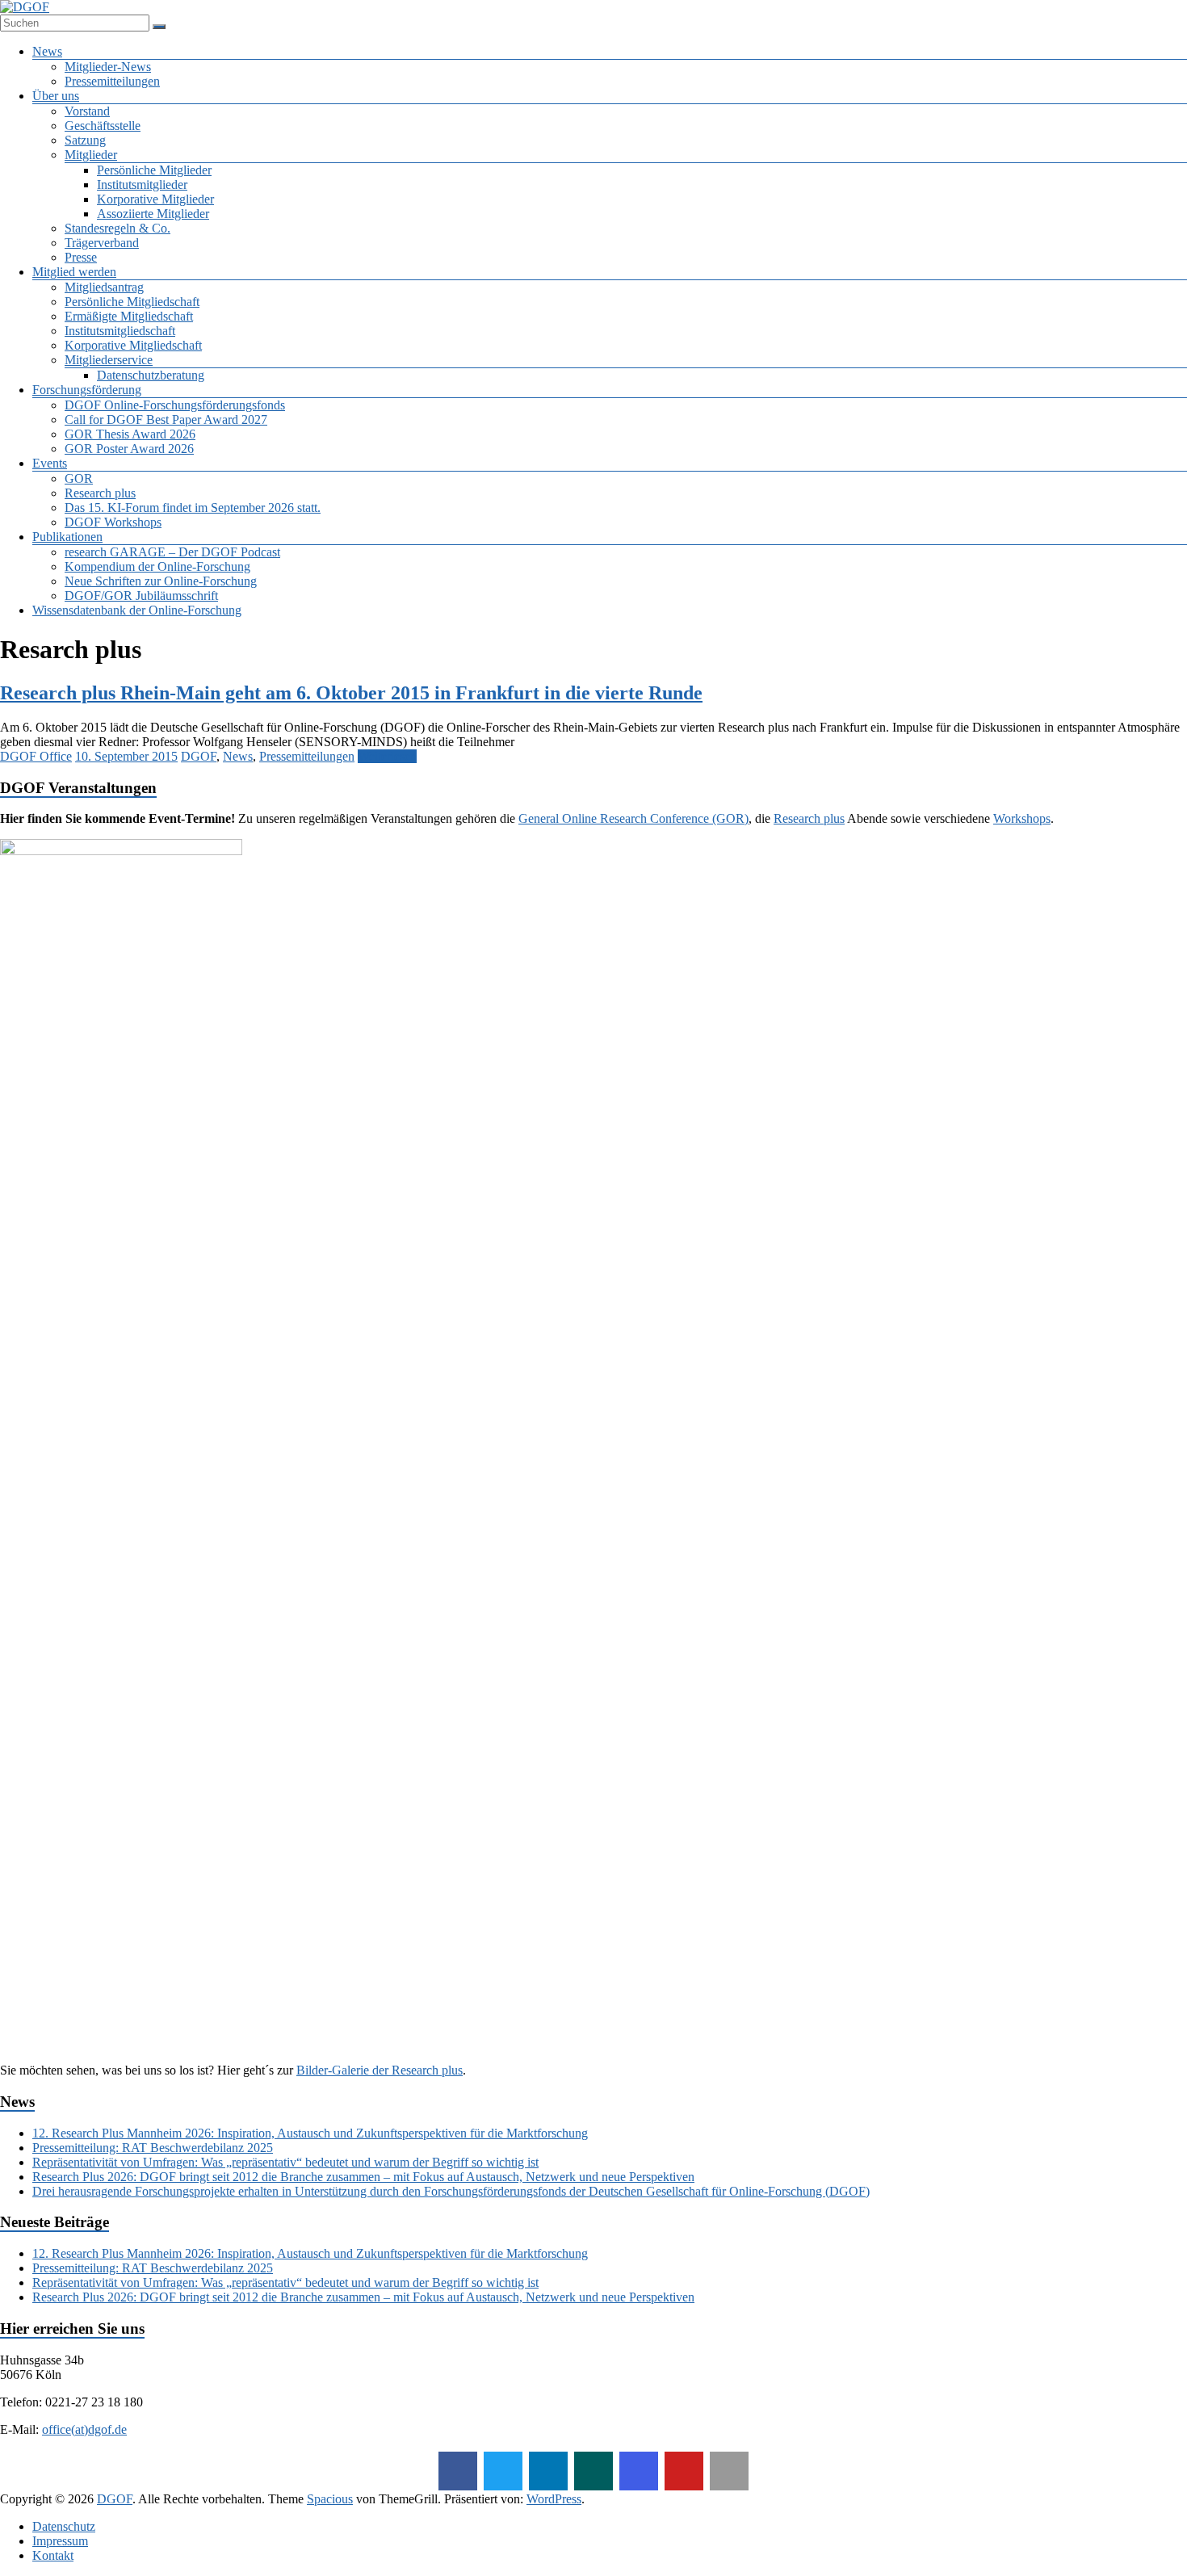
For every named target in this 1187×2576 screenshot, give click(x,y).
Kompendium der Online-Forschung (157, 566)
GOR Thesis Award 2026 (130, 434)
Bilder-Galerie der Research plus (380, 2070)
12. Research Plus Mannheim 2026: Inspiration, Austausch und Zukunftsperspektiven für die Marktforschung (310, 2133)
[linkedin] (548, 2471)
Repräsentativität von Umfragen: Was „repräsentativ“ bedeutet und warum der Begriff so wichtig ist (285, 2162)
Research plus (100, 493)
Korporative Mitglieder (155, 199)
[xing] (593, 2471)
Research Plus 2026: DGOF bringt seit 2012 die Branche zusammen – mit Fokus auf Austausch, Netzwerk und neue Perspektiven (363, 2177)
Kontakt (53, 2555)
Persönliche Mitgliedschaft (132, 302)
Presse (81, 257)
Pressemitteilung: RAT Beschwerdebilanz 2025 (153, 2148)
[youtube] (684, 2471)
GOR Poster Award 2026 (129, 449)
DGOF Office (36, 756)
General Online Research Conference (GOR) (633, 818)
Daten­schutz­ (64, 2526)
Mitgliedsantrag (104, 287)
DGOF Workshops (113, 522)
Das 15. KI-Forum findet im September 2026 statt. (193, 508)
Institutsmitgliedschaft (120, 331)
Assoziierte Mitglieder (153, 214)
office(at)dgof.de (84, 2429)
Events (50, 463)
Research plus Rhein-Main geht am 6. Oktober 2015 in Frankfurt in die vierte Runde (351, 693)
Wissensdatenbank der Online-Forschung (137, 610)
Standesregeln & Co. (117, 228)
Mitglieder (91, 155)
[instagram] (639, 2471)
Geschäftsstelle (103, 126)
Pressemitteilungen (112, 81)
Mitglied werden (74, 272)
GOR (79, 478)
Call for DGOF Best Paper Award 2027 (166, 420)
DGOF (199, 756)
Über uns (56, 96)
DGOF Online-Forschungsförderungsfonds (175, 405)
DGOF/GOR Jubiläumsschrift (141, 596)
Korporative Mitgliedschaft (133, 345)
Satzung (85, 140)
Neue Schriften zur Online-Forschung (161, 581)
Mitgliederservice (109, 360)
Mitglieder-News (108, 67)
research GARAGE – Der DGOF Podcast (172, 552)
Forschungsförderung (87, 390)
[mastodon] (729, 2471)
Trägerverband (102, 243)
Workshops (1022, 818)
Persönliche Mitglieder (154, 170)
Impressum (60, 2541)
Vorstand (87, 111)
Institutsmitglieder (142, 185)
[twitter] (503, 2471)
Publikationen (67, 537)
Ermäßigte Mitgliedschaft (129, 316)
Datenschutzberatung (151, 375)
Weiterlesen (387, 756)
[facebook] (458, 2471)
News (47, 51)
